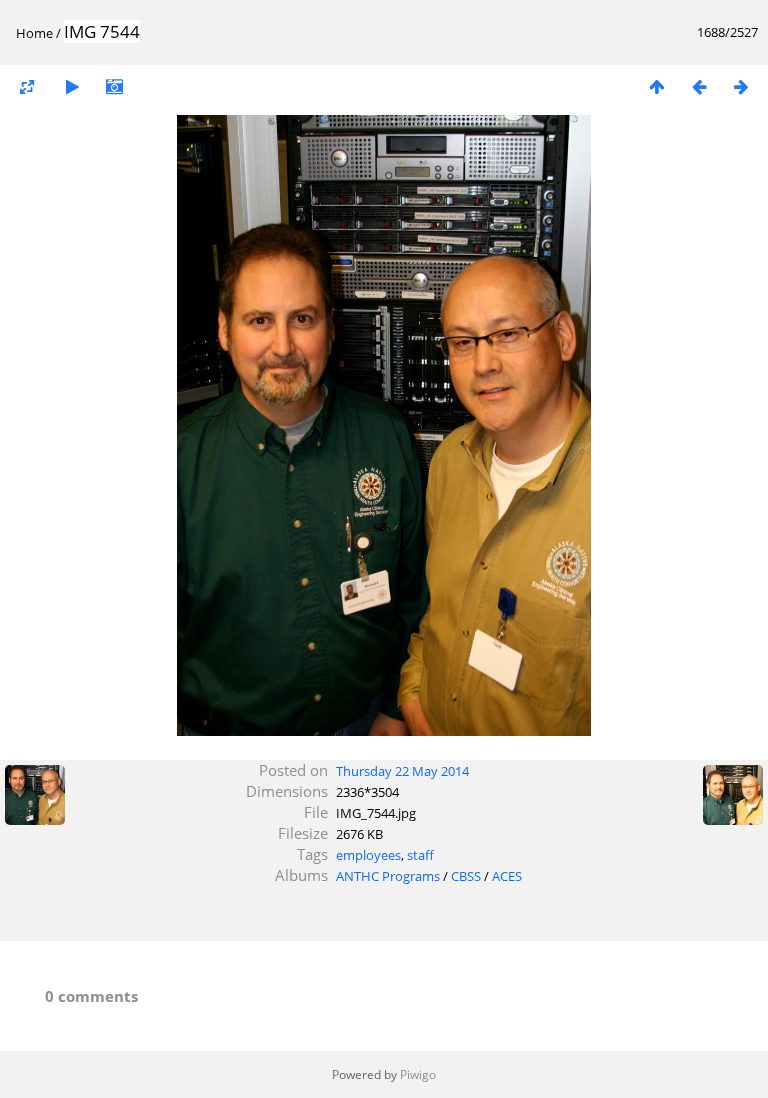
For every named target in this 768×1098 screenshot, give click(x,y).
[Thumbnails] (657, 86)
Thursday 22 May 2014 (402, 771)
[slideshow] (72, 86)
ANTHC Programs (388, 876)
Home (34, 33)
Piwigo (418, 1074)
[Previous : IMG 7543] (699, 86)
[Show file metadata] (114, 86)
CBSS (466, 876)
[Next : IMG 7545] (741, 86)
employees (368, 855)
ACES (507, 876)
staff (420, 855)
